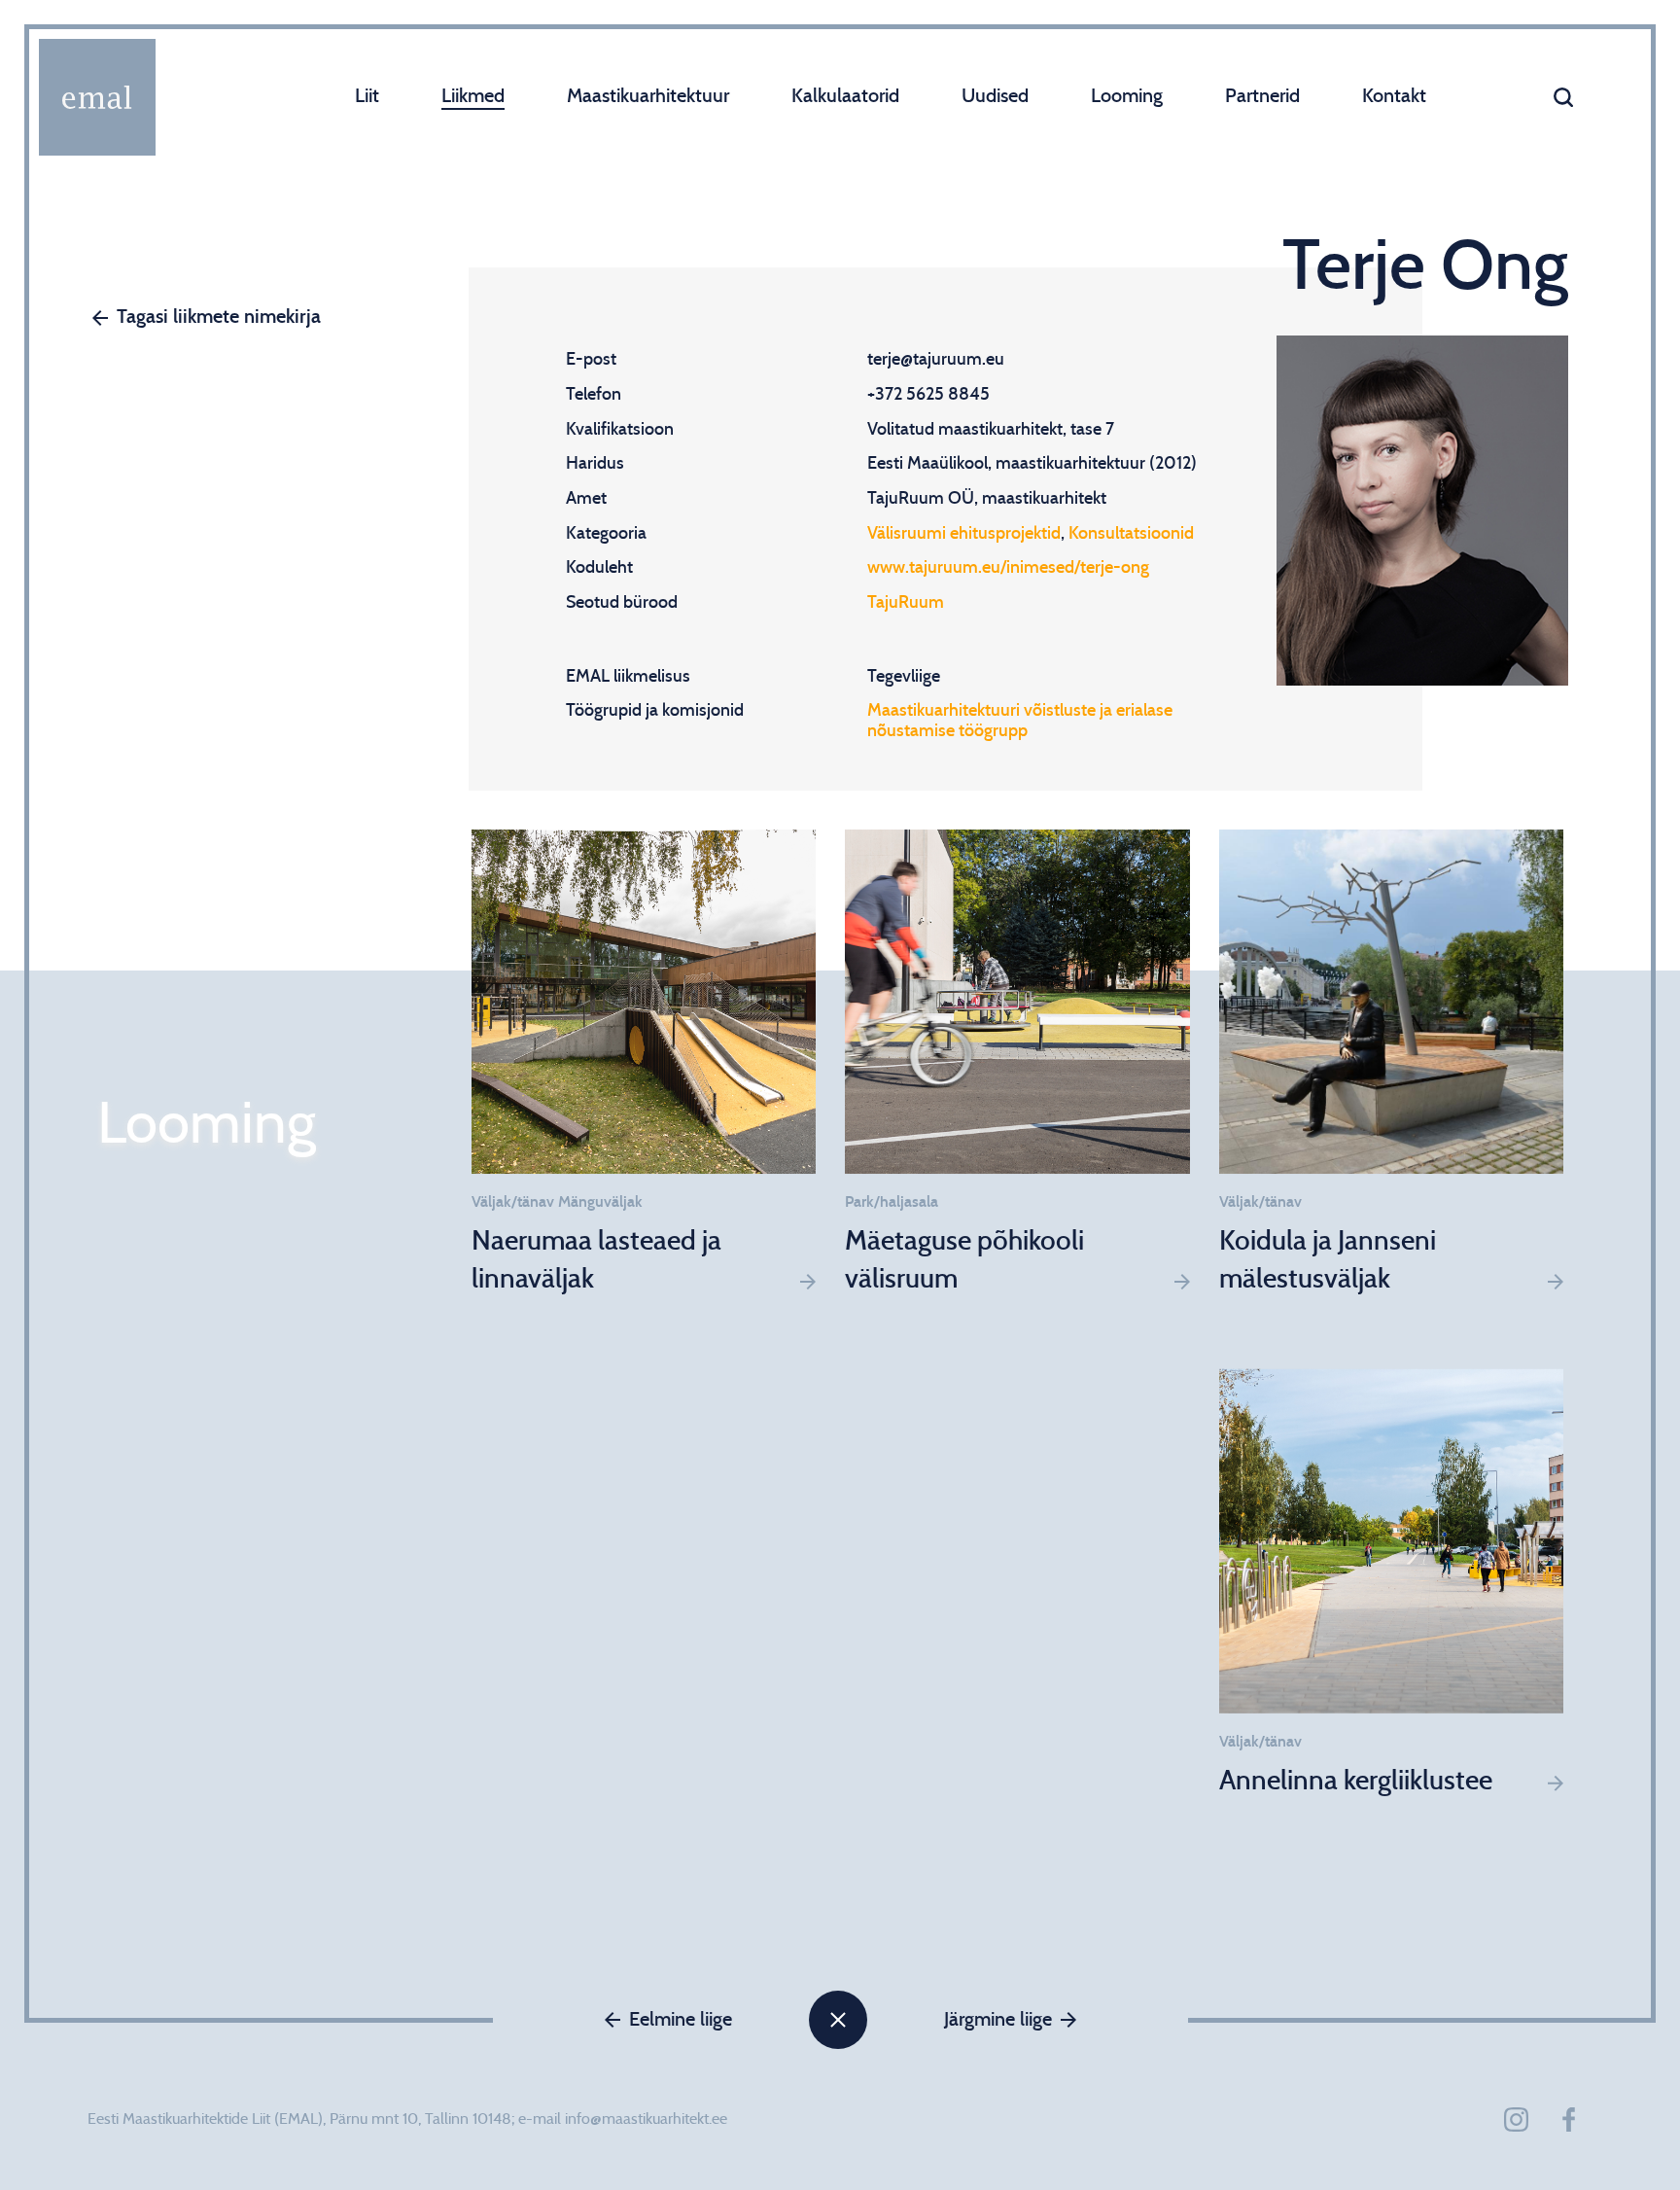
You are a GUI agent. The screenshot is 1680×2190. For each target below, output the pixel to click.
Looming (1127, 96)
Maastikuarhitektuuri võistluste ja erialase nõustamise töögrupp (1020, 721)
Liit (367, 96)
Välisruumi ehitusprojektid (964, 534)
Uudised (995, 96)
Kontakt (1394, 96)
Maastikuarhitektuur (648, 96)
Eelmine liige (681, 2020)
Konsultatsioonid (1131, 534)
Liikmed (473, 96)
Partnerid (1262, 96)
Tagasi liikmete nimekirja (219, 317)
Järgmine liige (998, 2020)
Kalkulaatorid (845, 96)
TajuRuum (906, 603)
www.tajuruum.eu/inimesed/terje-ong (1008, 568)
